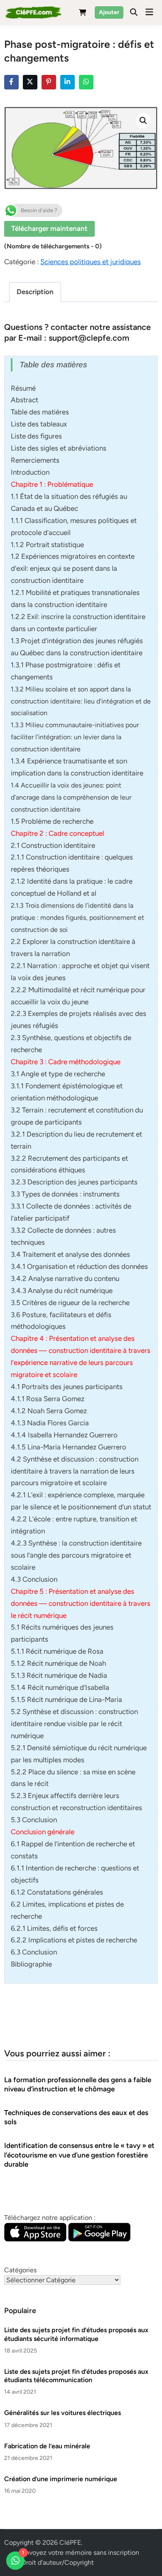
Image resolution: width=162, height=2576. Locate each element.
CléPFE (70, 2543)
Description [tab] (35, 292)
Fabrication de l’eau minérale (47, 2446)
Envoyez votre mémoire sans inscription (80, 2552)
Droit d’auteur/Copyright (58, 2562)
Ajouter (109, 12)
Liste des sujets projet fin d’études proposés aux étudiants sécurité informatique (76, 2334)
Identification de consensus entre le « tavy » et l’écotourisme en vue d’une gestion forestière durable (79, 2155)
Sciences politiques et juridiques (91, 262)
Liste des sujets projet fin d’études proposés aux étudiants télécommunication (76, 2376)
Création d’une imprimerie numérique (61, 2479)
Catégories (20, 2270)
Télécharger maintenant (49, 228)
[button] (143, 121)
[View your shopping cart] (83, 14)
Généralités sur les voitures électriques (63, 2413)
